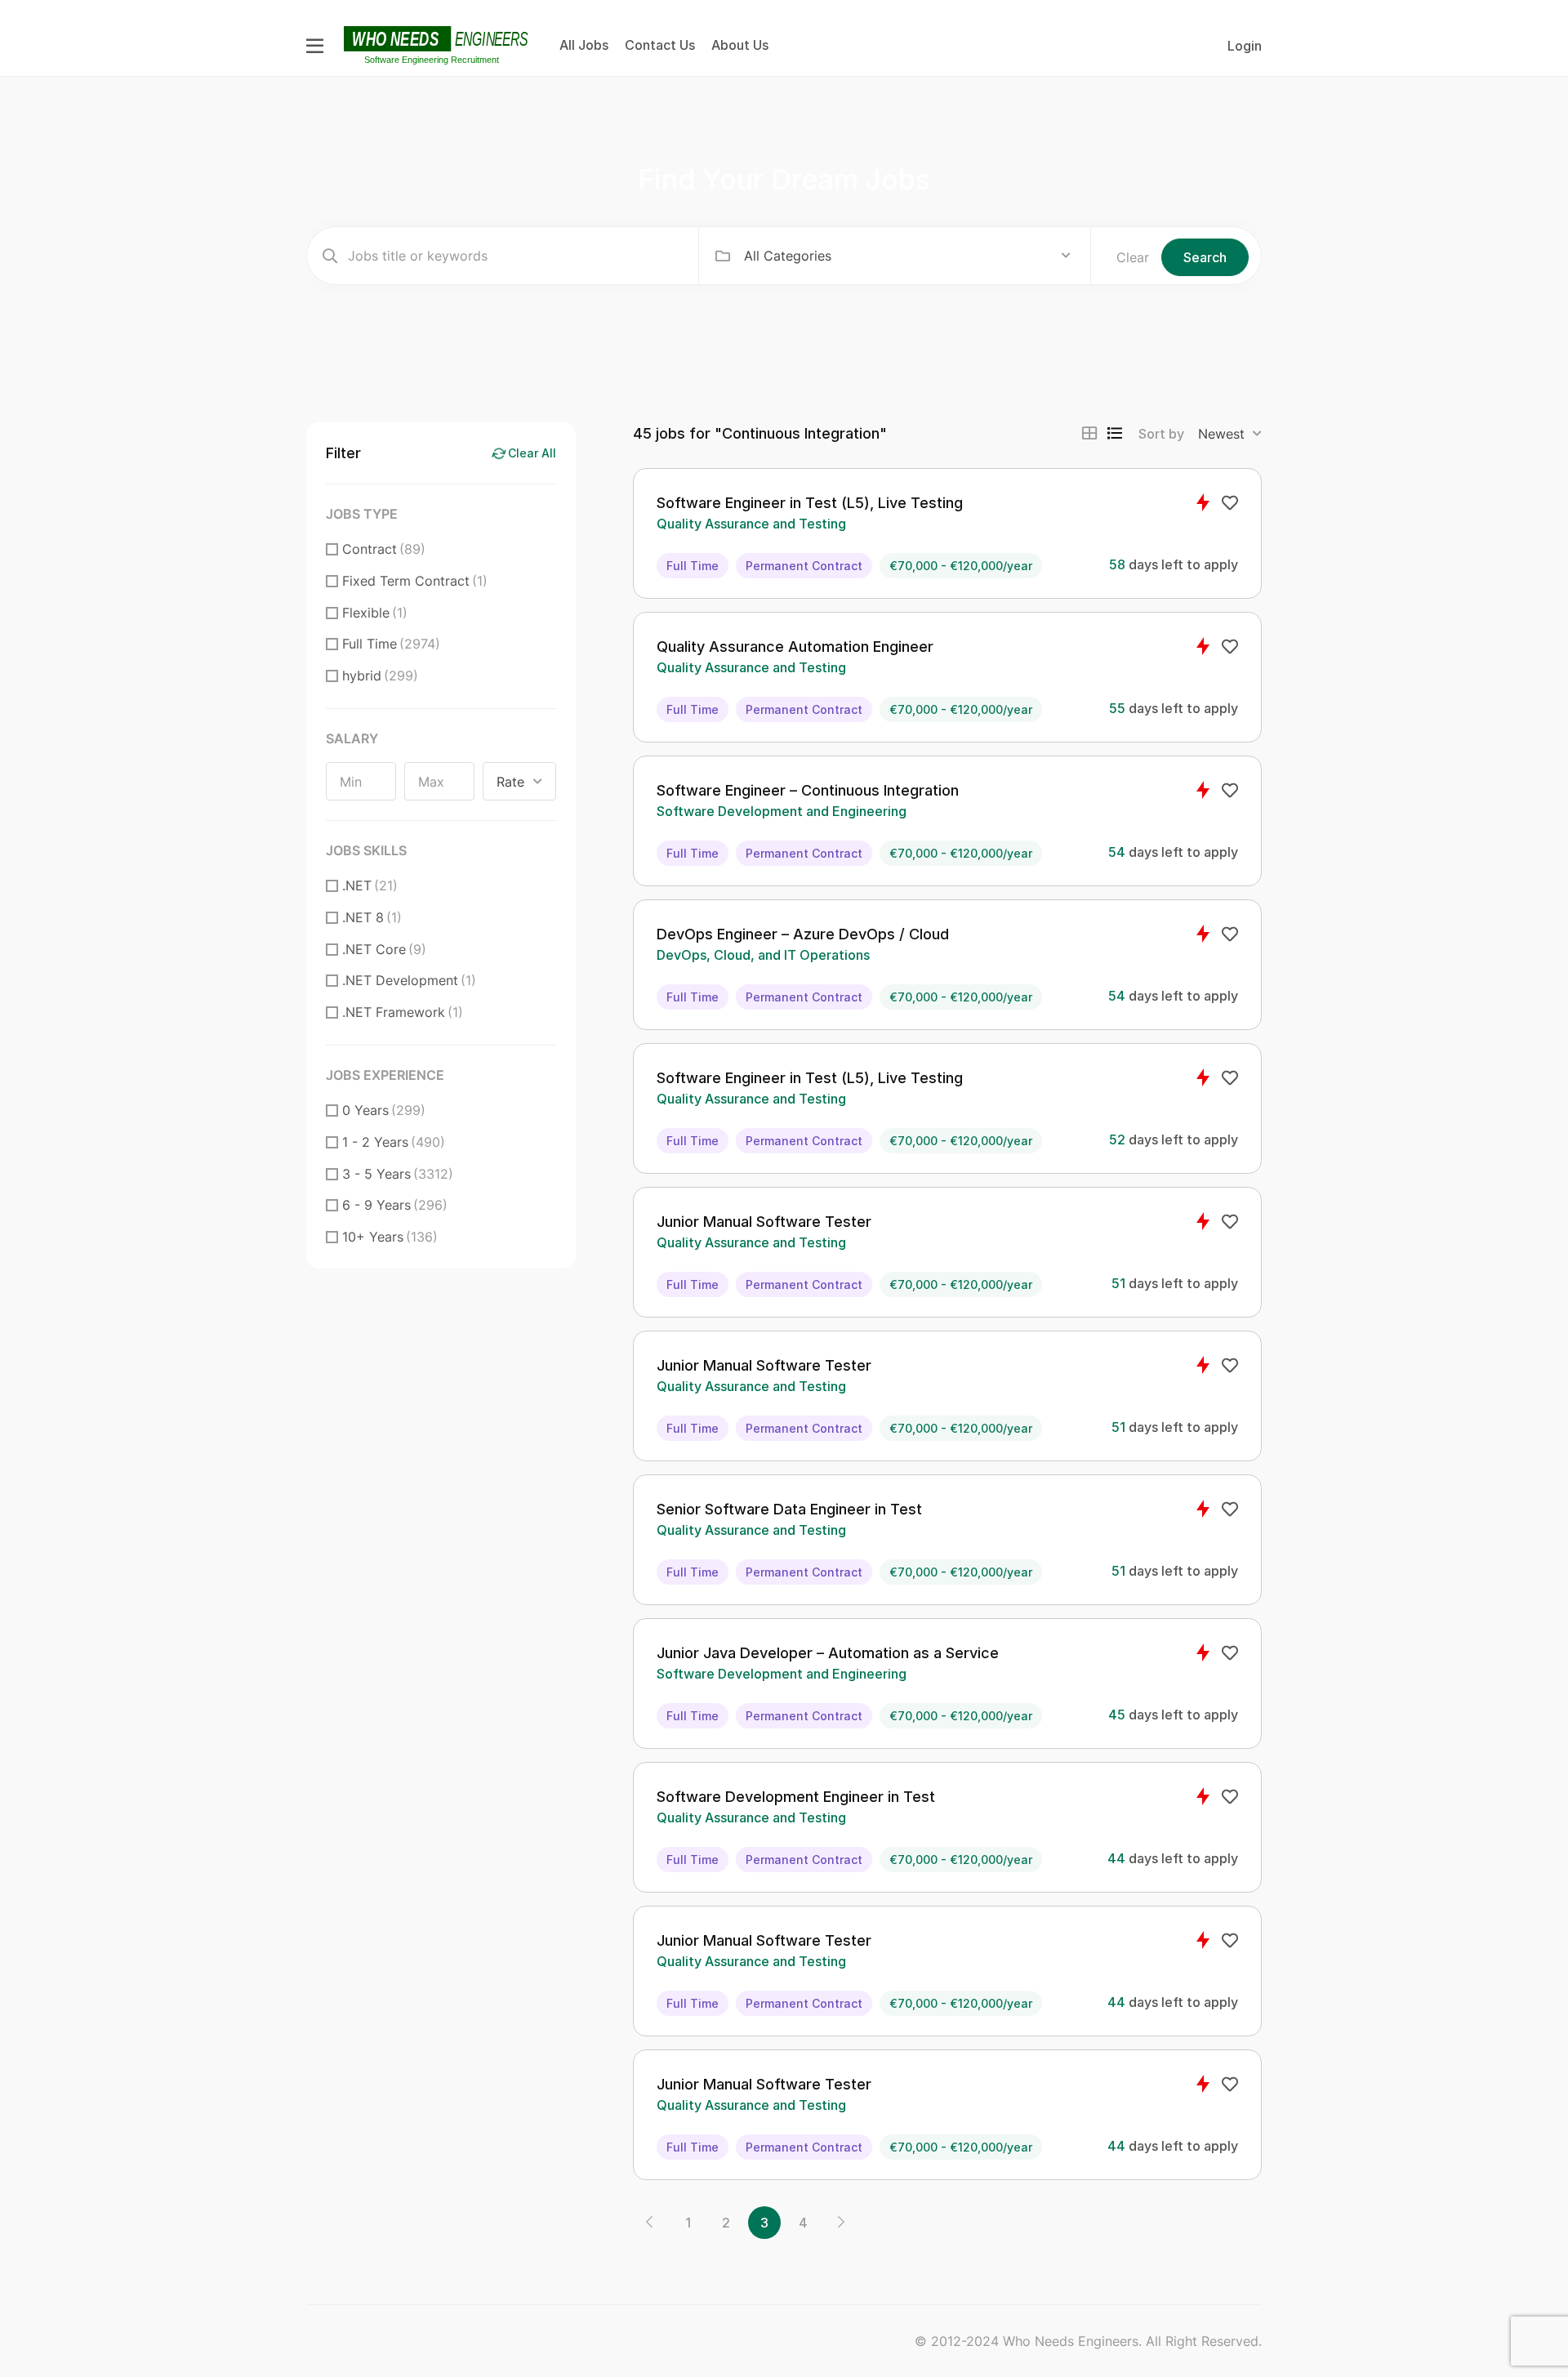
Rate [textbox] (510, 782)
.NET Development (409, 980)
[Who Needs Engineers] (438, 44)
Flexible (375, 613)
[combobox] (907, 256)
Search (1205, 257)
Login (1245, 46)
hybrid (380, 676)
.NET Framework (403, 1012)
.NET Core (384, 949)
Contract (384, 549)
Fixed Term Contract (415, 581)
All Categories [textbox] (788, 256)
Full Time (391, 644)
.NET (370, 885)
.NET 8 (372, 917)
